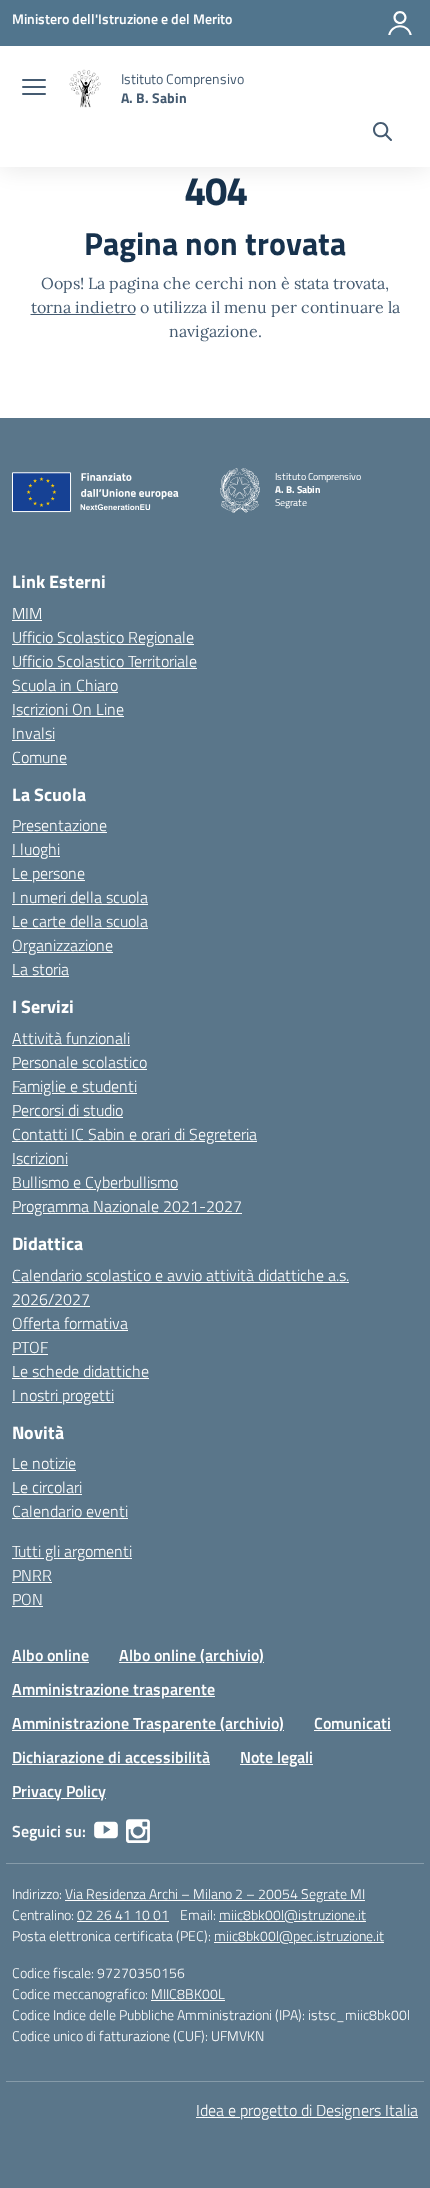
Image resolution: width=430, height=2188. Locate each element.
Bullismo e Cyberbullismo (95, 1182)
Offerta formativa (70, 1323)
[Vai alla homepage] (86, 88)
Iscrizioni (40, 1158)
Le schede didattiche (80, 1371)
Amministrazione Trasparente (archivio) (148, 1723)
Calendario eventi (70, 1511)
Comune (39, 757)
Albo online (50, 1655)
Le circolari (47, 1487)
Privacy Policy (59, 1791)
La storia (40, 969)
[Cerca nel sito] (382, 134)
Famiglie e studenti (74, 1086)
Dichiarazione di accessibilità (111, 1757)
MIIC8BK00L (188, 1993)
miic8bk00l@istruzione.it (292, 1914)
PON (27, 1599)
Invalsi (33, 733)
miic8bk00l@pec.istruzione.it (299, 1935)
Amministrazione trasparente (113, 1689)
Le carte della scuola (80, 921)
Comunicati (352, 1723)
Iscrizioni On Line (68, 709)
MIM (27, 613)
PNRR (32, 1575)
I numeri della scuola (80, 897)
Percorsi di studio (67, 1110)
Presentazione (59, 825)
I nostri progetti (63, 1395)
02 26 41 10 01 (123, 1914)
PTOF (30, 1347)
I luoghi (36, 849)
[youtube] (106, 1831)
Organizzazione (62, 945)
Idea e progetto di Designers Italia (307, 2110)
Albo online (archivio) (191, 1655)
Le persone (48, 873)
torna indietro (83, 307)
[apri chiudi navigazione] (34, 89)
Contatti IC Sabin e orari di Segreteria (134, 1134)
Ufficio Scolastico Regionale (103, 637)
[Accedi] (400, 23)
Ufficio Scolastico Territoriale (104, 661)
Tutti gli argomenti (72, 1551)
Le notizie (44, 1463)
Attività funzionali (71, 1038)
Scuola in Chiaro (65, 685)
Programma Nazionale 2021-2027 (127, 1206)
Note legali (276, 1757)
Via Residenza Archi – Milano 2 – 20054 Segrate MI (215, 1893)
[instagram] (138, 1831)
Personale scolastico (79, 1062)
